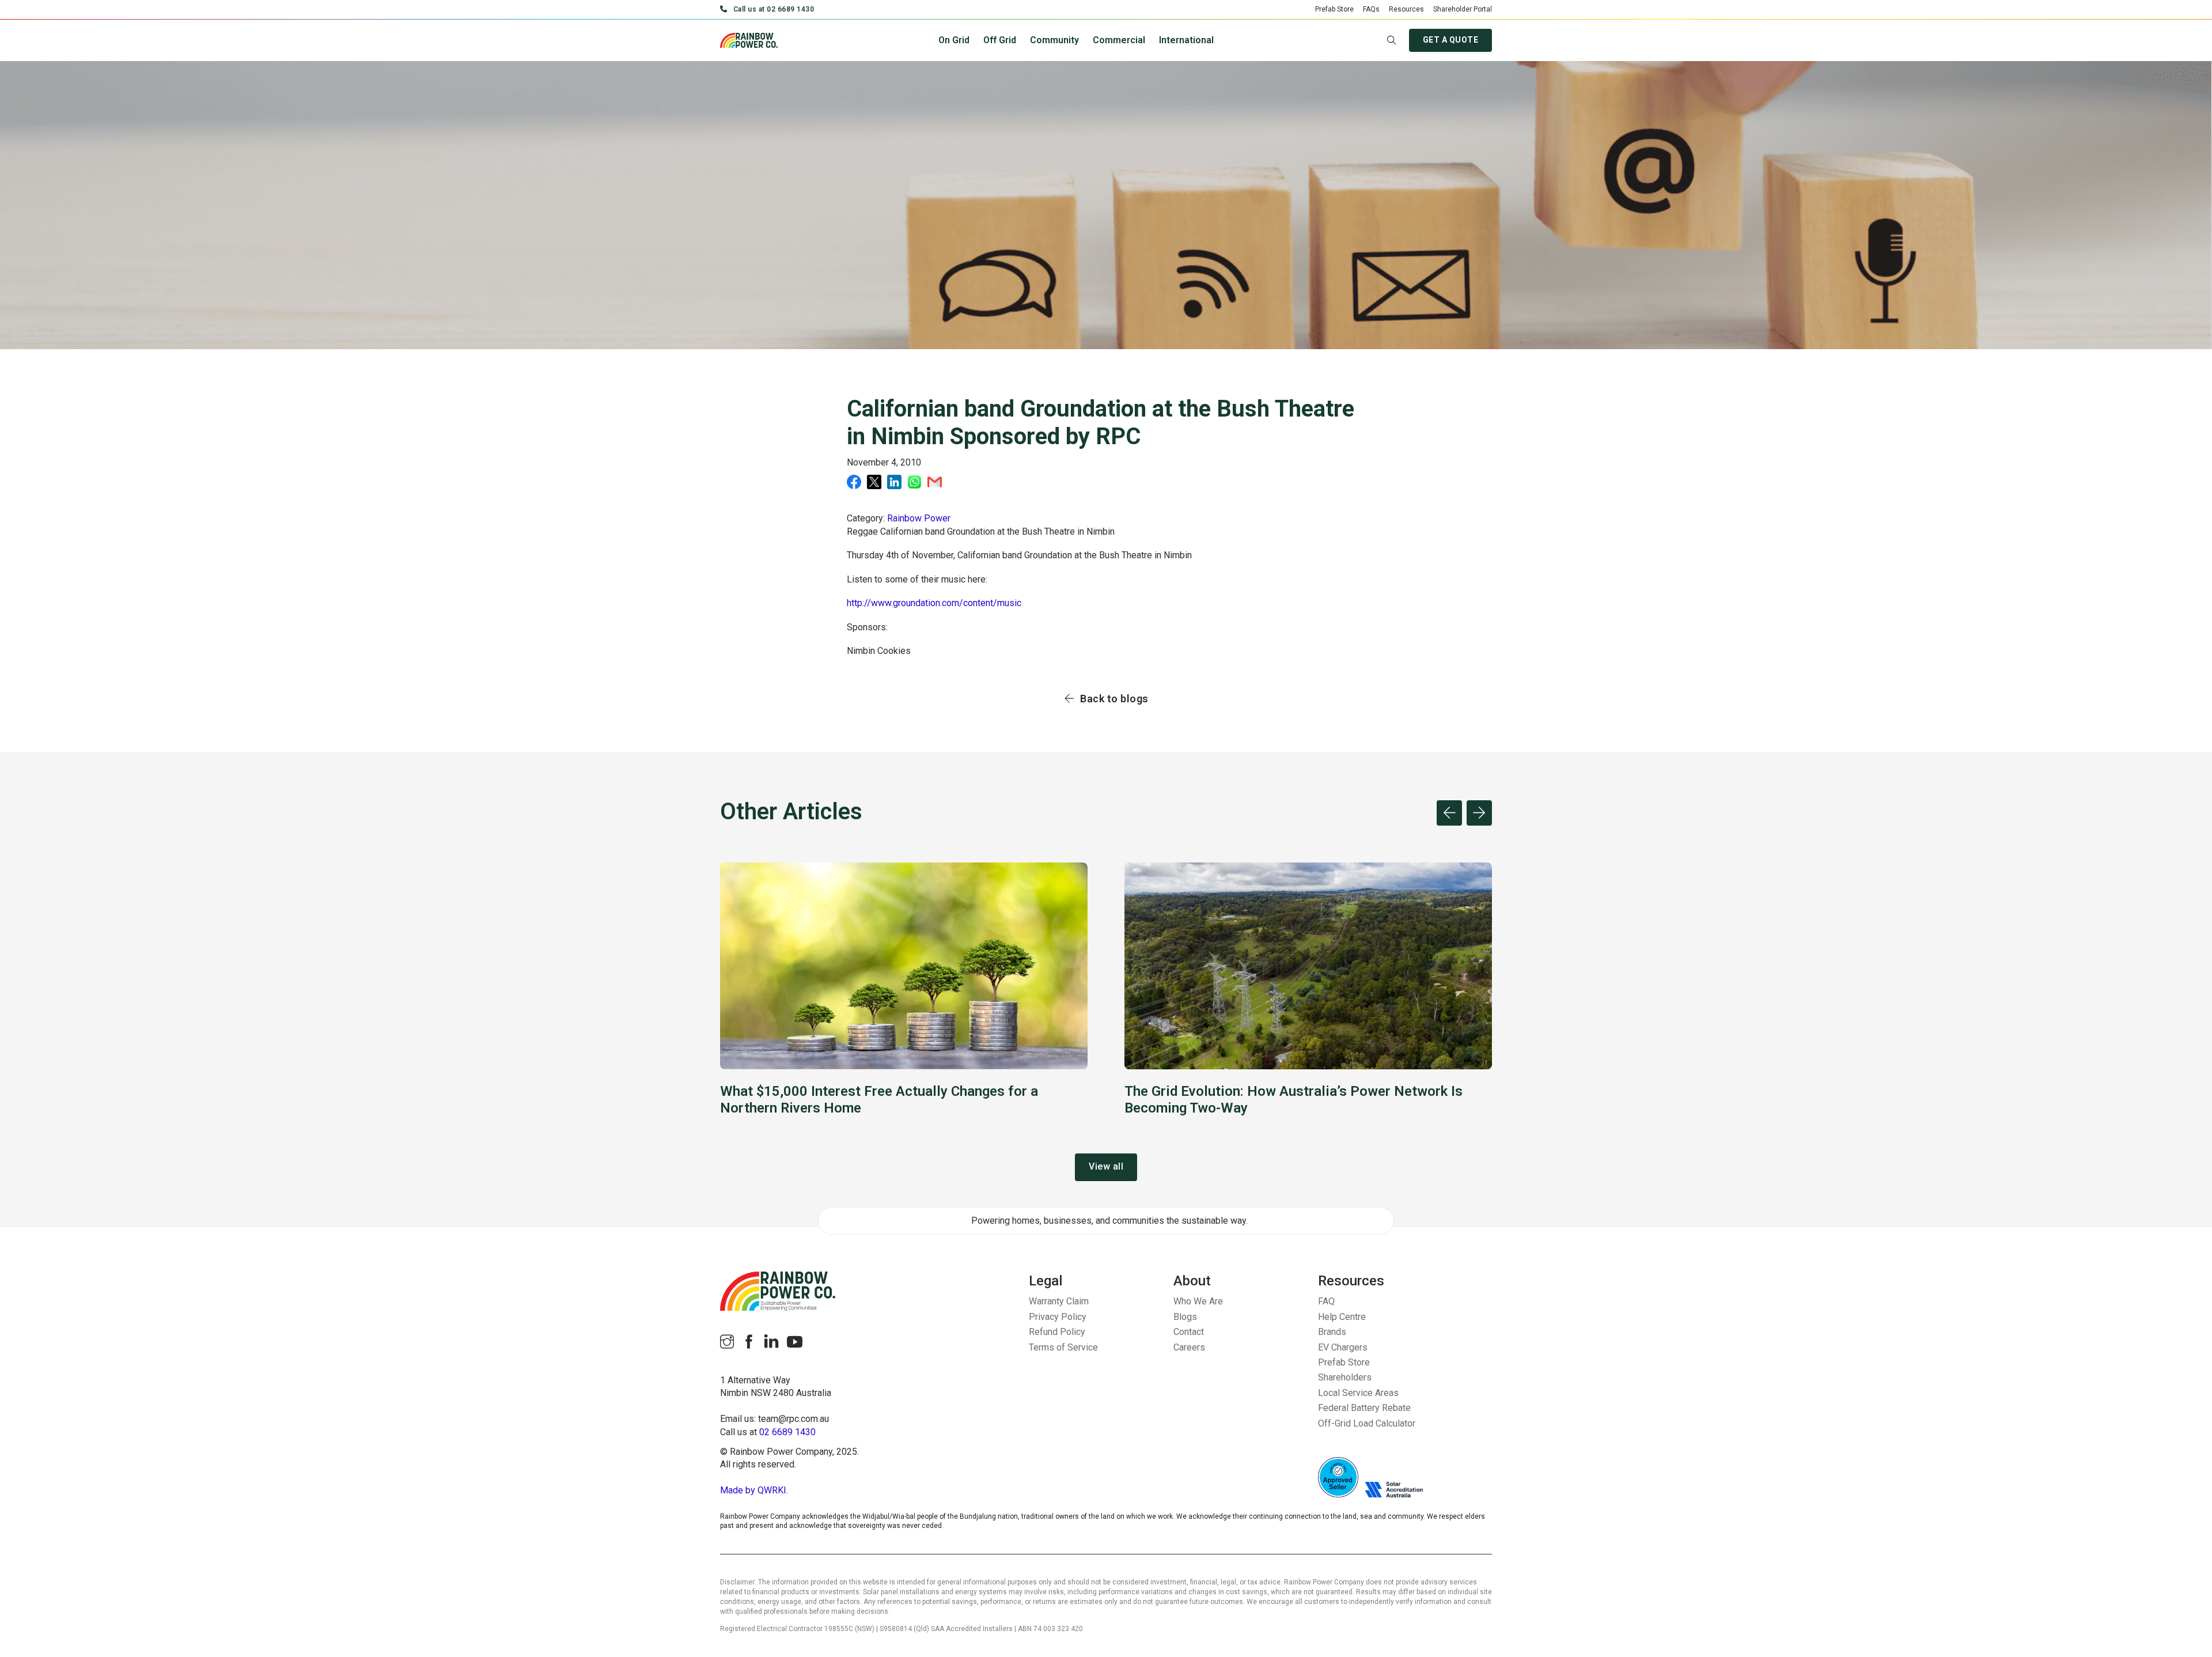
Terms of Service (1063, 1347)
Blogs (1185, 1317)
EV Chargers (1343, 1347)
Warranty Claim (1059, 1301)
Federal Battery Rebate (1364, 1408)
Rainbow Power (919, 518)
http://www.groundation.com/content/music (934, 603)
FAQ (1326, 1301)
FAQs (1371, 9)
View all (1106, 1166)
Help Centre (1342, 1317)
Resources (1406, 9)
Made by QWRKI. (754, 1490)
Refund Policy (1057, 1332)
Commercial (1119, 40)
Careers (1189, 1347)
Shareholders (1345, 1377)
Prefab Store (1334, 9)
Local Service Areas (1358, 1393)
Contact (1189, 1332)
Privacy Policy (1058, 1317)
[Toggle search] (1392, 40)
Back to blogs (1114, 699)
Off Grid (1000, 40)
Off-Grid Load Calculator (1367, 1423)
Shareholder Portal (1463, 9)
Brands (1332, 1332)
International (1186, 40)
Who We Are (1198, 1301)
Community (1054, 40)
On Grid (954, 40)
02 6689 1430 (787, 1432)
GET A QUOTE (1451, 40)
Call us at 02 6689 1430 (774, 9)
